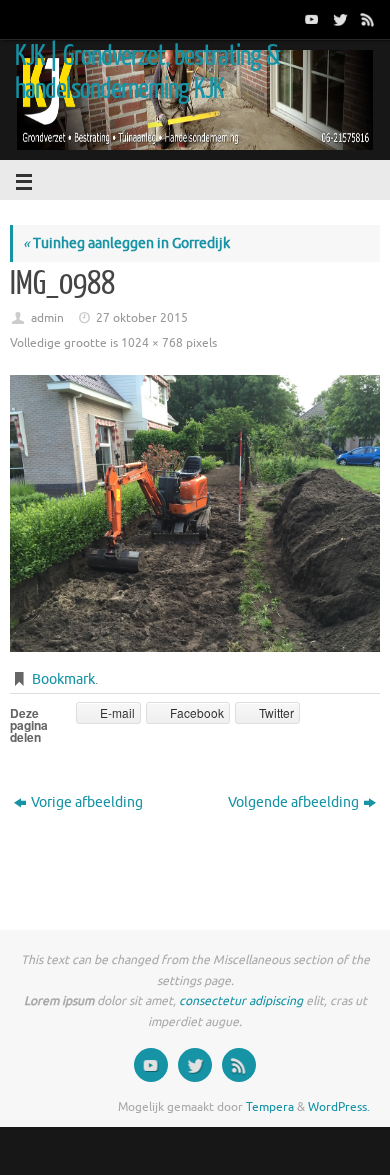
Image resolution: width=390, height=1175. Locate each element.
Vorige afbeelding (87, 802)
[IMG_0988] (195, 514)
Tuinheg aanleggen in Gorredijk (126, 243)
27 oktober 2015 (142, 318)
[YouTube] (310, 19)
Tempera (270, 1107)
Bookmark (63, 679)
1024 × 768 (152, 343)
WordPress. (339, 1107)
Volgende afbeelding (293, 802)
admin (47, 318)
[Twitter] (338, 19)
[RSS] (366, 19)
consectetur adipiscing (241, 1001)
